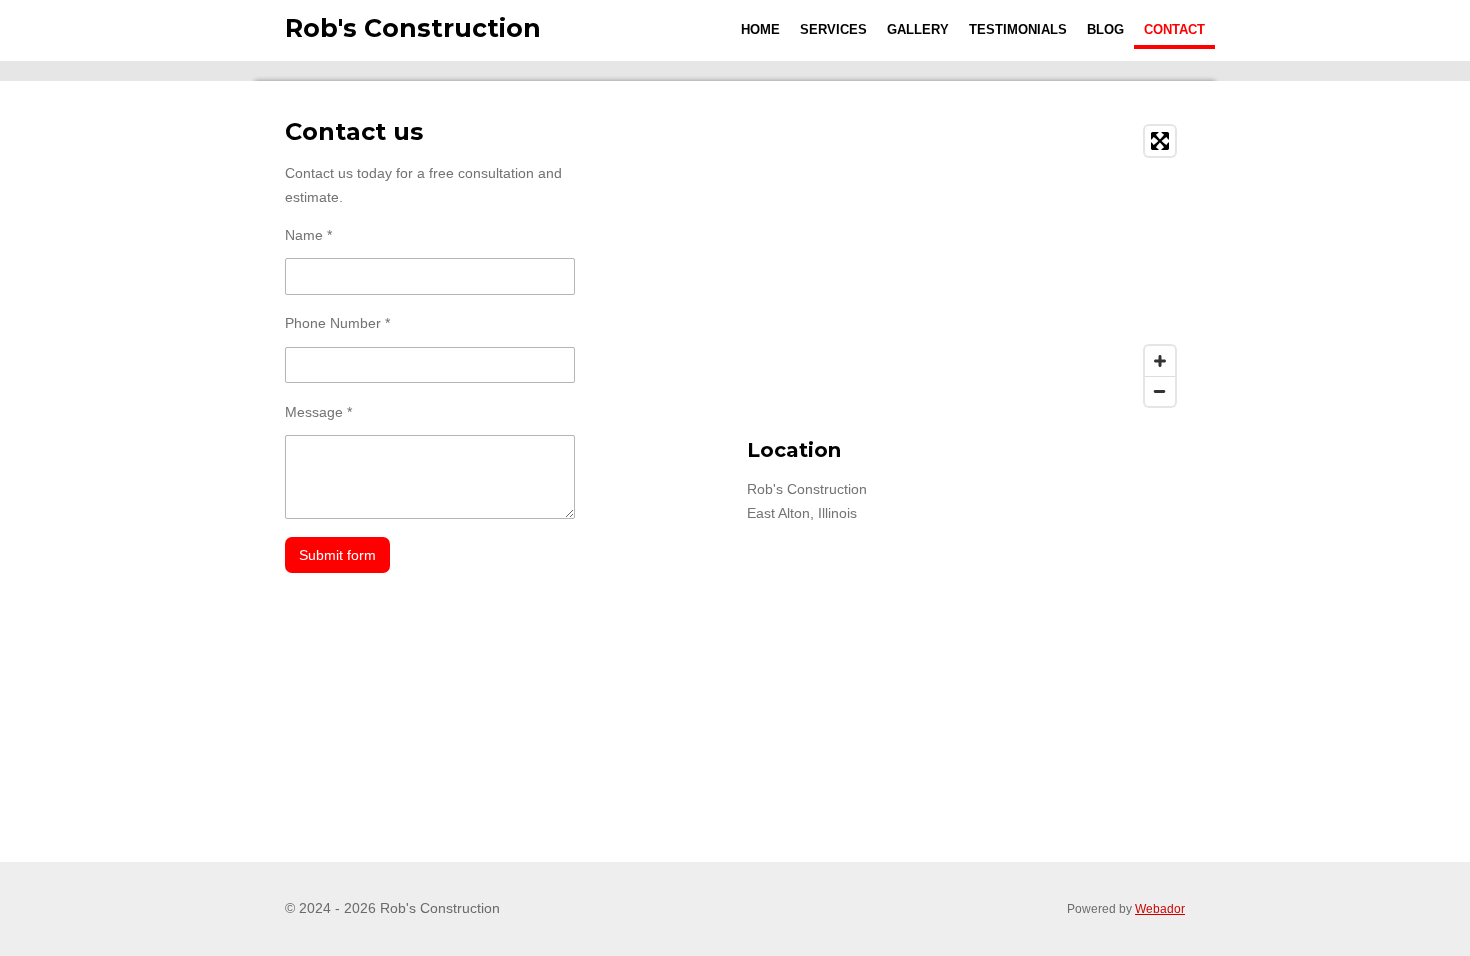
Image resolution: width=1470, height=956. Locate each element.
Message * (318, 412)
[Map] (966, 266)
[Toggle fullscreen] (1160, 141)
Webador (1160, 908)
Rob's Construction (413, 28)
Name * (308, 235)
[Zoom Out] (1160, 391)
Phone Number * (337, 323)
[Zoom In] (1160, 361)
